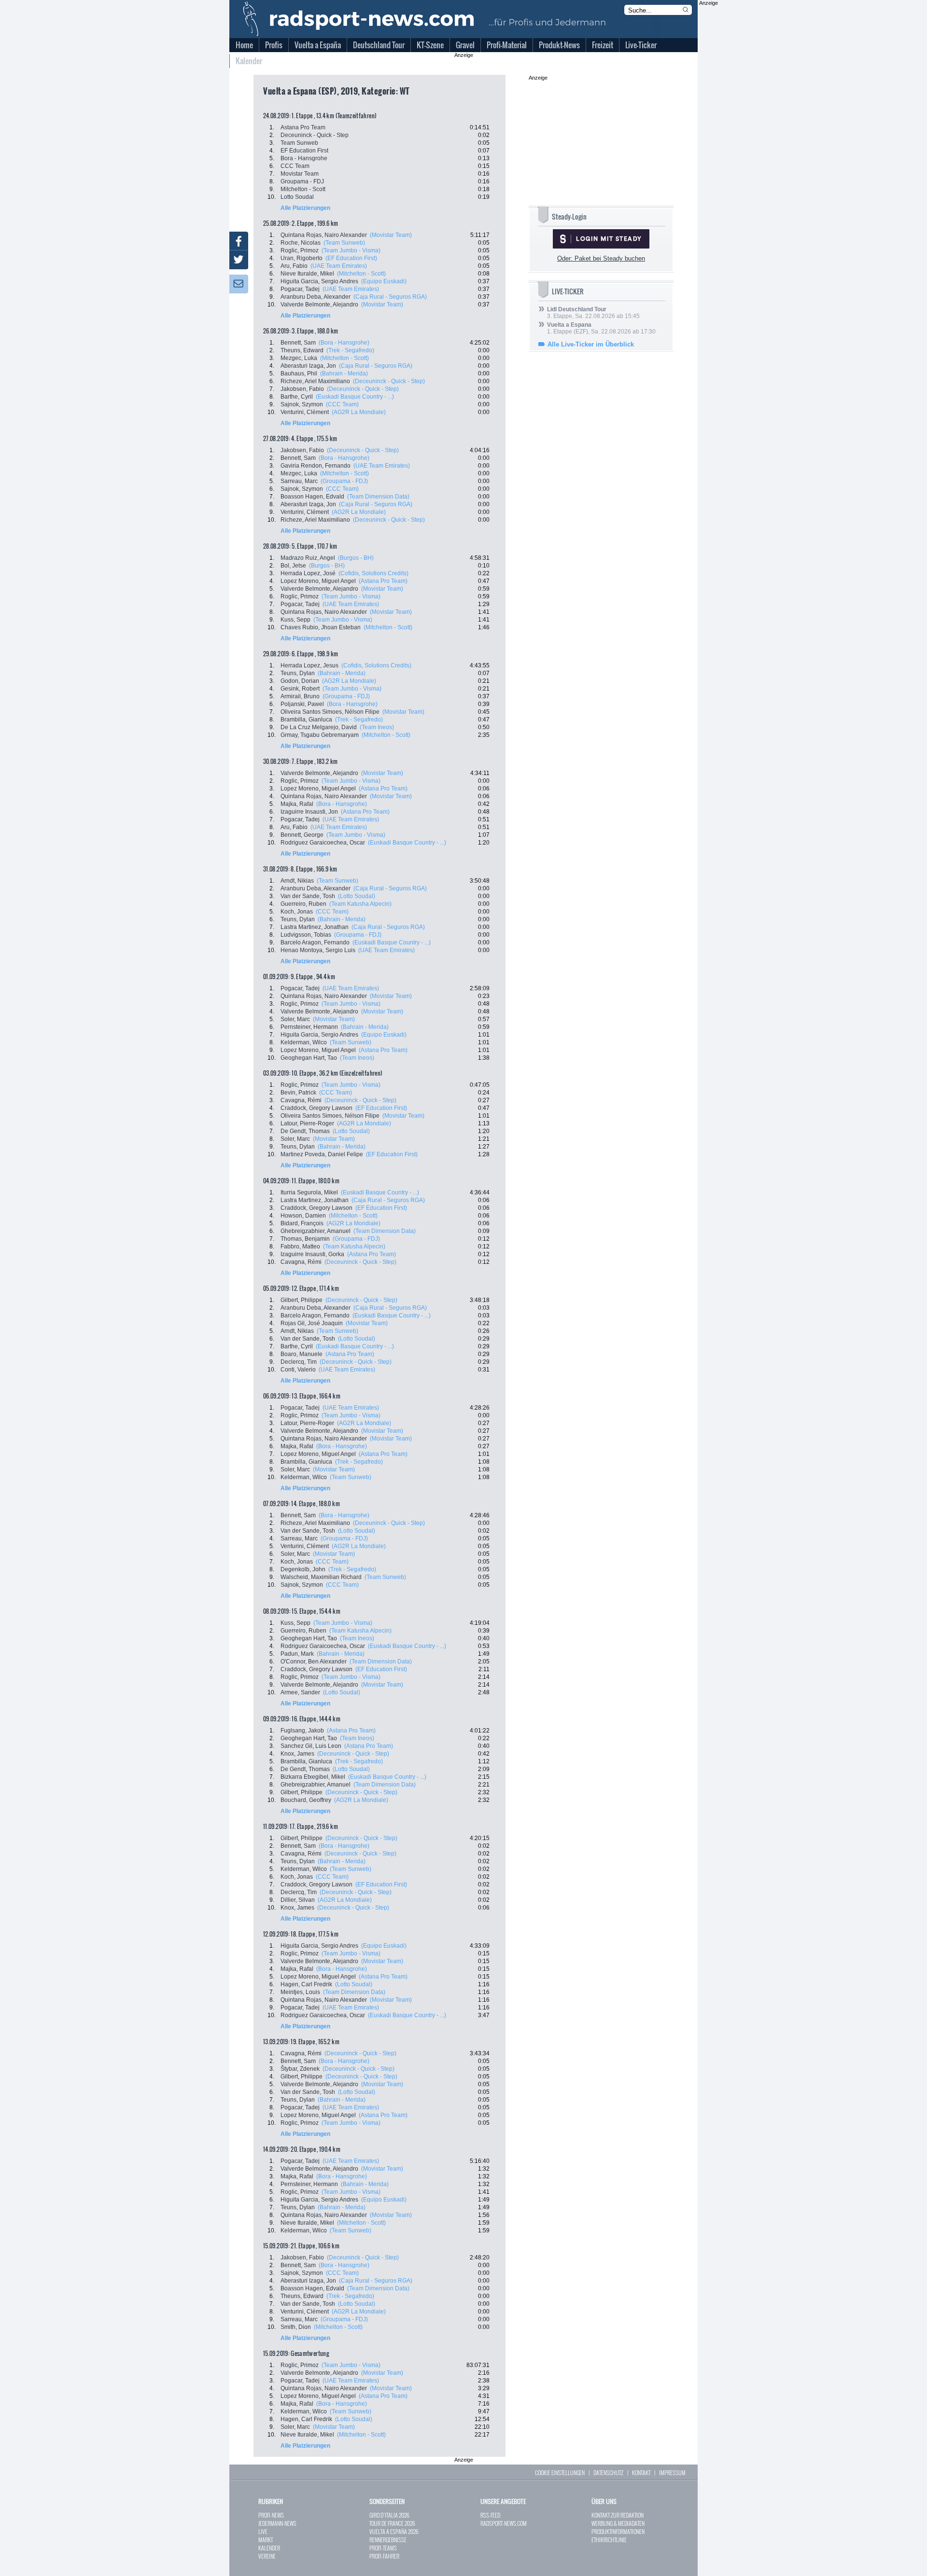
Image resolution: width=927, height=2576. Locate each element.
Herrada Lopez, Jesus (309, 665)
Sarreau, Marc (299, 481)
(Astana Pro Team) (383, 581)
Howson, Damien (303, 1216)
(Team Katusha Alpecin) (360, 904)
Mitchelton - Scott (303, 189)
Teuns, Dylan (298, 673)
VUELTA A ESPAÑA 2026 (394, 2531)
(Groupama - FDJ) (344, 481)
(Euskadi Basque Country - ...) (355, 397)
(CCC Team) (342, 404)
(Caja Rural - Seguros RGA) (390, 297)
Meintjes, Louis (300, 1992)
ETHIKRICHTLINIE (609, 2540)
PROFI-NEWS (271, 2515)
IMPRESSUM (672, 2472)
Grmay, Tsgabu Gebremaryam (320, 735)
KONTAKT (641, 2472)
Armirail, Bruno (300, 696)
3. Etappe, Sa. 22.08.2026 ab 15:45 (593, 313)
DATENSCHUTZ (608, 2472)
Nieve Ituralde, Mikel (307, 274)
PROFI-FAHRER (384, 2556)
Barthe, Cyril (297, 397)
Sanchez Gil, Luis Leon (311, 1746)
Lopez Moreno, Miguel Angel (318, 581)
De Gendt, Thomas (305, 1131)
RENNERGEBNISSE (388, 2540)
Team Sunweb (299, 143)
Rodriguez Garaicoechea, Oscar (323, 843)
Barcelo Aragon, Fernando (315, 942)
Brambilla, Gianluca (306, 720)
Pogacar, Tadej (300, 289)
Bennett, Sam (298, 343)
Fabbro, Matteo (300, 1246)
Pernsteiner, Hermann (309, 1027)
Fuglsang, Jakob (302, 1731)
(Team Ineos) (377, 727)
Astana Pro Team (303, 127)
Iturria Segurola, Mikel (309, 1192)
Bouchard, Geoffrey (306, 1800)
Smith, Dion (296, 2327)
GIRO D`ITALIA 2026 (389, 2515)
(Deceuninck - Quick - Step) (389, 381)
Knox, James (297, 1754)
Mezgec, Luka (299, 358)
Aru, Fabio (294, 266)
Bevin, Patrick (298, 1093)
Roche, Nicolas (301, 243)
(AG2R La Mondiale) (359, 412)
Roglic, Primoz (300, 250)
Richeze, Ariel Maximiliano (315, 381)
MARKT (266, 2540)
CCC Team (295, 166)
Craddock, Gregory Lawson (316, 1108)
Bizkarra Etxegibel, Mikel (313, 1777)
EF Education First (304, 151)
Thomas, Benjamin (305, 1239)
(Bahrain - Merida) (344, 374)
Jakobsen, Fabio (302, 389)
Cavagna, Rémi (301, 1100)
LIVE (263, 2531)
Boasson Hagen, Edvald (312, 497)
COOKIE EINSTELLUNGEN (560, 2472)
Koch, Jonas (297, 912)
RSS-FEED (490, 2515)
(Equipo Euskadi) (384, 281)
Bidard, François (302, 1223)
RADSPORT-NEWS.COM (504, 2523)
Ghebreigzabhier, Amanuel (316, 1231)
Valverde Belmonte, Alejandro (319, 305)
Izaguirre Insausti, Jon (309, 812)
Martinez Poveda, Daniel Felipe (322, 1154)
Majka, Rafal (297, 804)
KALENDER (269, 2548)
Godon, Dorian (300, 681)
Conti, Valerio (298, 1370)
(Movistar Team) (391, 235)
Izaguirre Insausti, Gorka (312, 1254)
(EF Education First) (351, 258)
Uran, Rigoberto (302, 258)
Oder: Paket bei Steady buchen (601, 258)
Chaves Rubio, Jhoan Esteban (321, 627)
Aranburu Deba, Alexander (316, 297)
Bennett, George (302, 835)
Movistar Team (300, 174)
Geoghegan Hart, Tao (309, 1058)
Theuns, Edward (302, 350)
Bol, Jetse (293, 566)
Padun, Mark (297, 1654)
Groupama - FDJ (302, 181)
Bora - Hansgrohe (304, 158)
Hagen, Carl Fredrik (306, 1984)
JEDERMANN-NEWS (277, 2523)
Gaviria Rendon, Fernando (316, 466)
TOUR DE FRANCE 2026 (392, 2523)
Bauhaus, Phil (299, 374)
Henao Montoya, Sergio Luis (318, 950)
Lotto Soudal (297, 197)
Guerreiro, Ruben (303, 904)
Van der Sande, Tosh (308, 896)
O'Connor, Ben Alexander (314, 1662)
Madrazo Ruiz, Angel (308, 558)
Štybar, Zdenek (300, 2069)
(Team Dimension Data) (378, 497)
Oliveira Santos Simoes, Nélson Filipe (330, 712)
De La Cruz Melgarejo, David (319, 727)
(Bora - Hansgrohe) (344, 343)
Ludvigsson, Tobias (306, 935)
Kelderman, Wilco (304, 1042)
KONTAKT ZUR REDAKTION (618, 2515)
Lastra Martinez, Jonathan (315, 927)
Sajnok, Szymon (302, 404)
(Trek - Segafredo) (350, 350)
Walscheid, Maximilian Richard (321, 1577)
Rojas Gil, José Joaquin (312, 1323)
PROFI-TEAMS (383, 2548)
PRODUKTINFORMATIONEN (618, 2531)
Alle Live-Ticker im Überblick (591, 344)
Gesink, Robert (300, 689)
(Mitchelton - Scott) (361, 274)
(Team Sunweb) (344, 243)
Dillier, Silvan (298, 1900)
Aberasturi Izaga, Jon (308, 366)
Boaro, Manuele (302, 1354)
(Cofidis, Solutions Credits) (373, 573)
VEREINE (267, 2556)
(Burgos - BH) (356, 558)
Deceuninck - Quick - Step (315, 135)
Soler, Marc (295, 1019)
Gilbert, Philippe (302, 1300)
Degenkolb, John (303, 1569)
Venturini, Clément (305, 412)
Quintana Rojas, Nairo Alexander (324, 235)
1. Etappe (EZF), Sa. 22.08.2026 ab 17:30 (601, 328)
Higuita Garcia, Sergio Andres (319, 281)
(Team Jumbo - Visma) (351, 250)
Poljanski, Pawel (302, 704)
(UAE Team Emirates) (339, 266)
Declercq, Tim (299, 1362)
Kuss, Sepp (295, 620)
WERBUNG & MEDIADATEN (618, 2523)
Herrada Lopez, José (308, 573)
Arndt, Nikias (297, 881)
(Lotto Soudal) (357, 896)
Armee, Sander (300, 1692)
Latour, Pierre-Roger (307, 1123)
